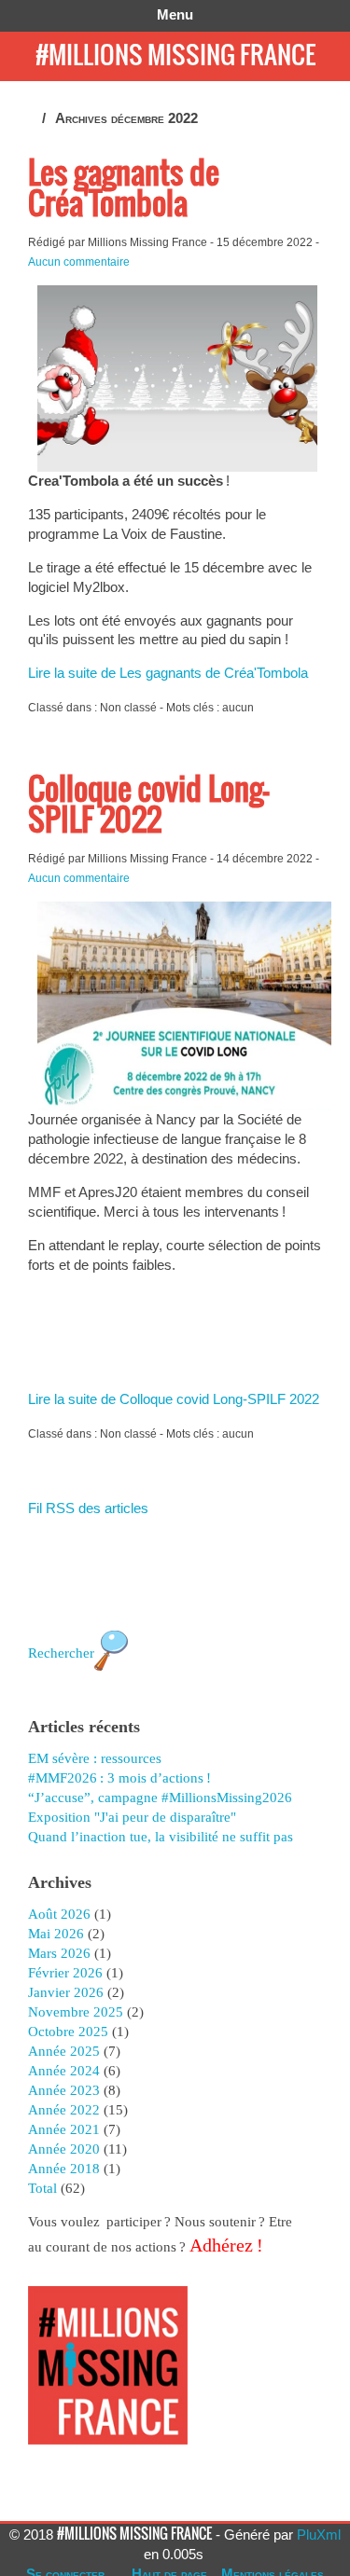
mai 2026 (56, 1934)
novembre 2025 (76, 2012)
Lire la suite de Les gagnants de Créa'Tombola (168, 673)
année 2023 (64, 2090)
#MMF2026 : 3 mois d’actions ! (119, 1778)
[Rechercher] (111, 1680)
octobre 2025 (68, 2032)
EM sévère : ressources (95, 1758)
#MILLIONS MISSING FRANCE (175, 54)
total (44, 2188)
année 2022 (64, 2110)
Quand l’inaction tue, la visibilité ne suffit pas (161, 1837)
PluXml (319, 2535)
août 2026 (59, 1914)
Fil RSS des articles (88, 1508)
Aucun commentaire (79, 262)
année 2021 (64, 2129)
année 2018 (64, 2169)
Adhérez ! (224, 2245)
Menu (175, 14)
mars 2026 (59, 1953)
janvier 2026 (66, 1992)
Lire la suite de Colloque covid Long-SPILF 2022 (174, 1399)
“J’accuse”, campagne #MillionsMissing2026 (160, 1798)
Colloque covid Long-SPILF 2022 (148, 804)
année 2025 (64, 2051)
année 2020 (64, 2149)
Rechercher (61, 1653)
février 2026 (65, 1973)
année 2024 (64, 2071)
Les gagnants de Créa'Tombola (124, 187)
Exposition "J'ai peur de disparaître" (132, 1817)
